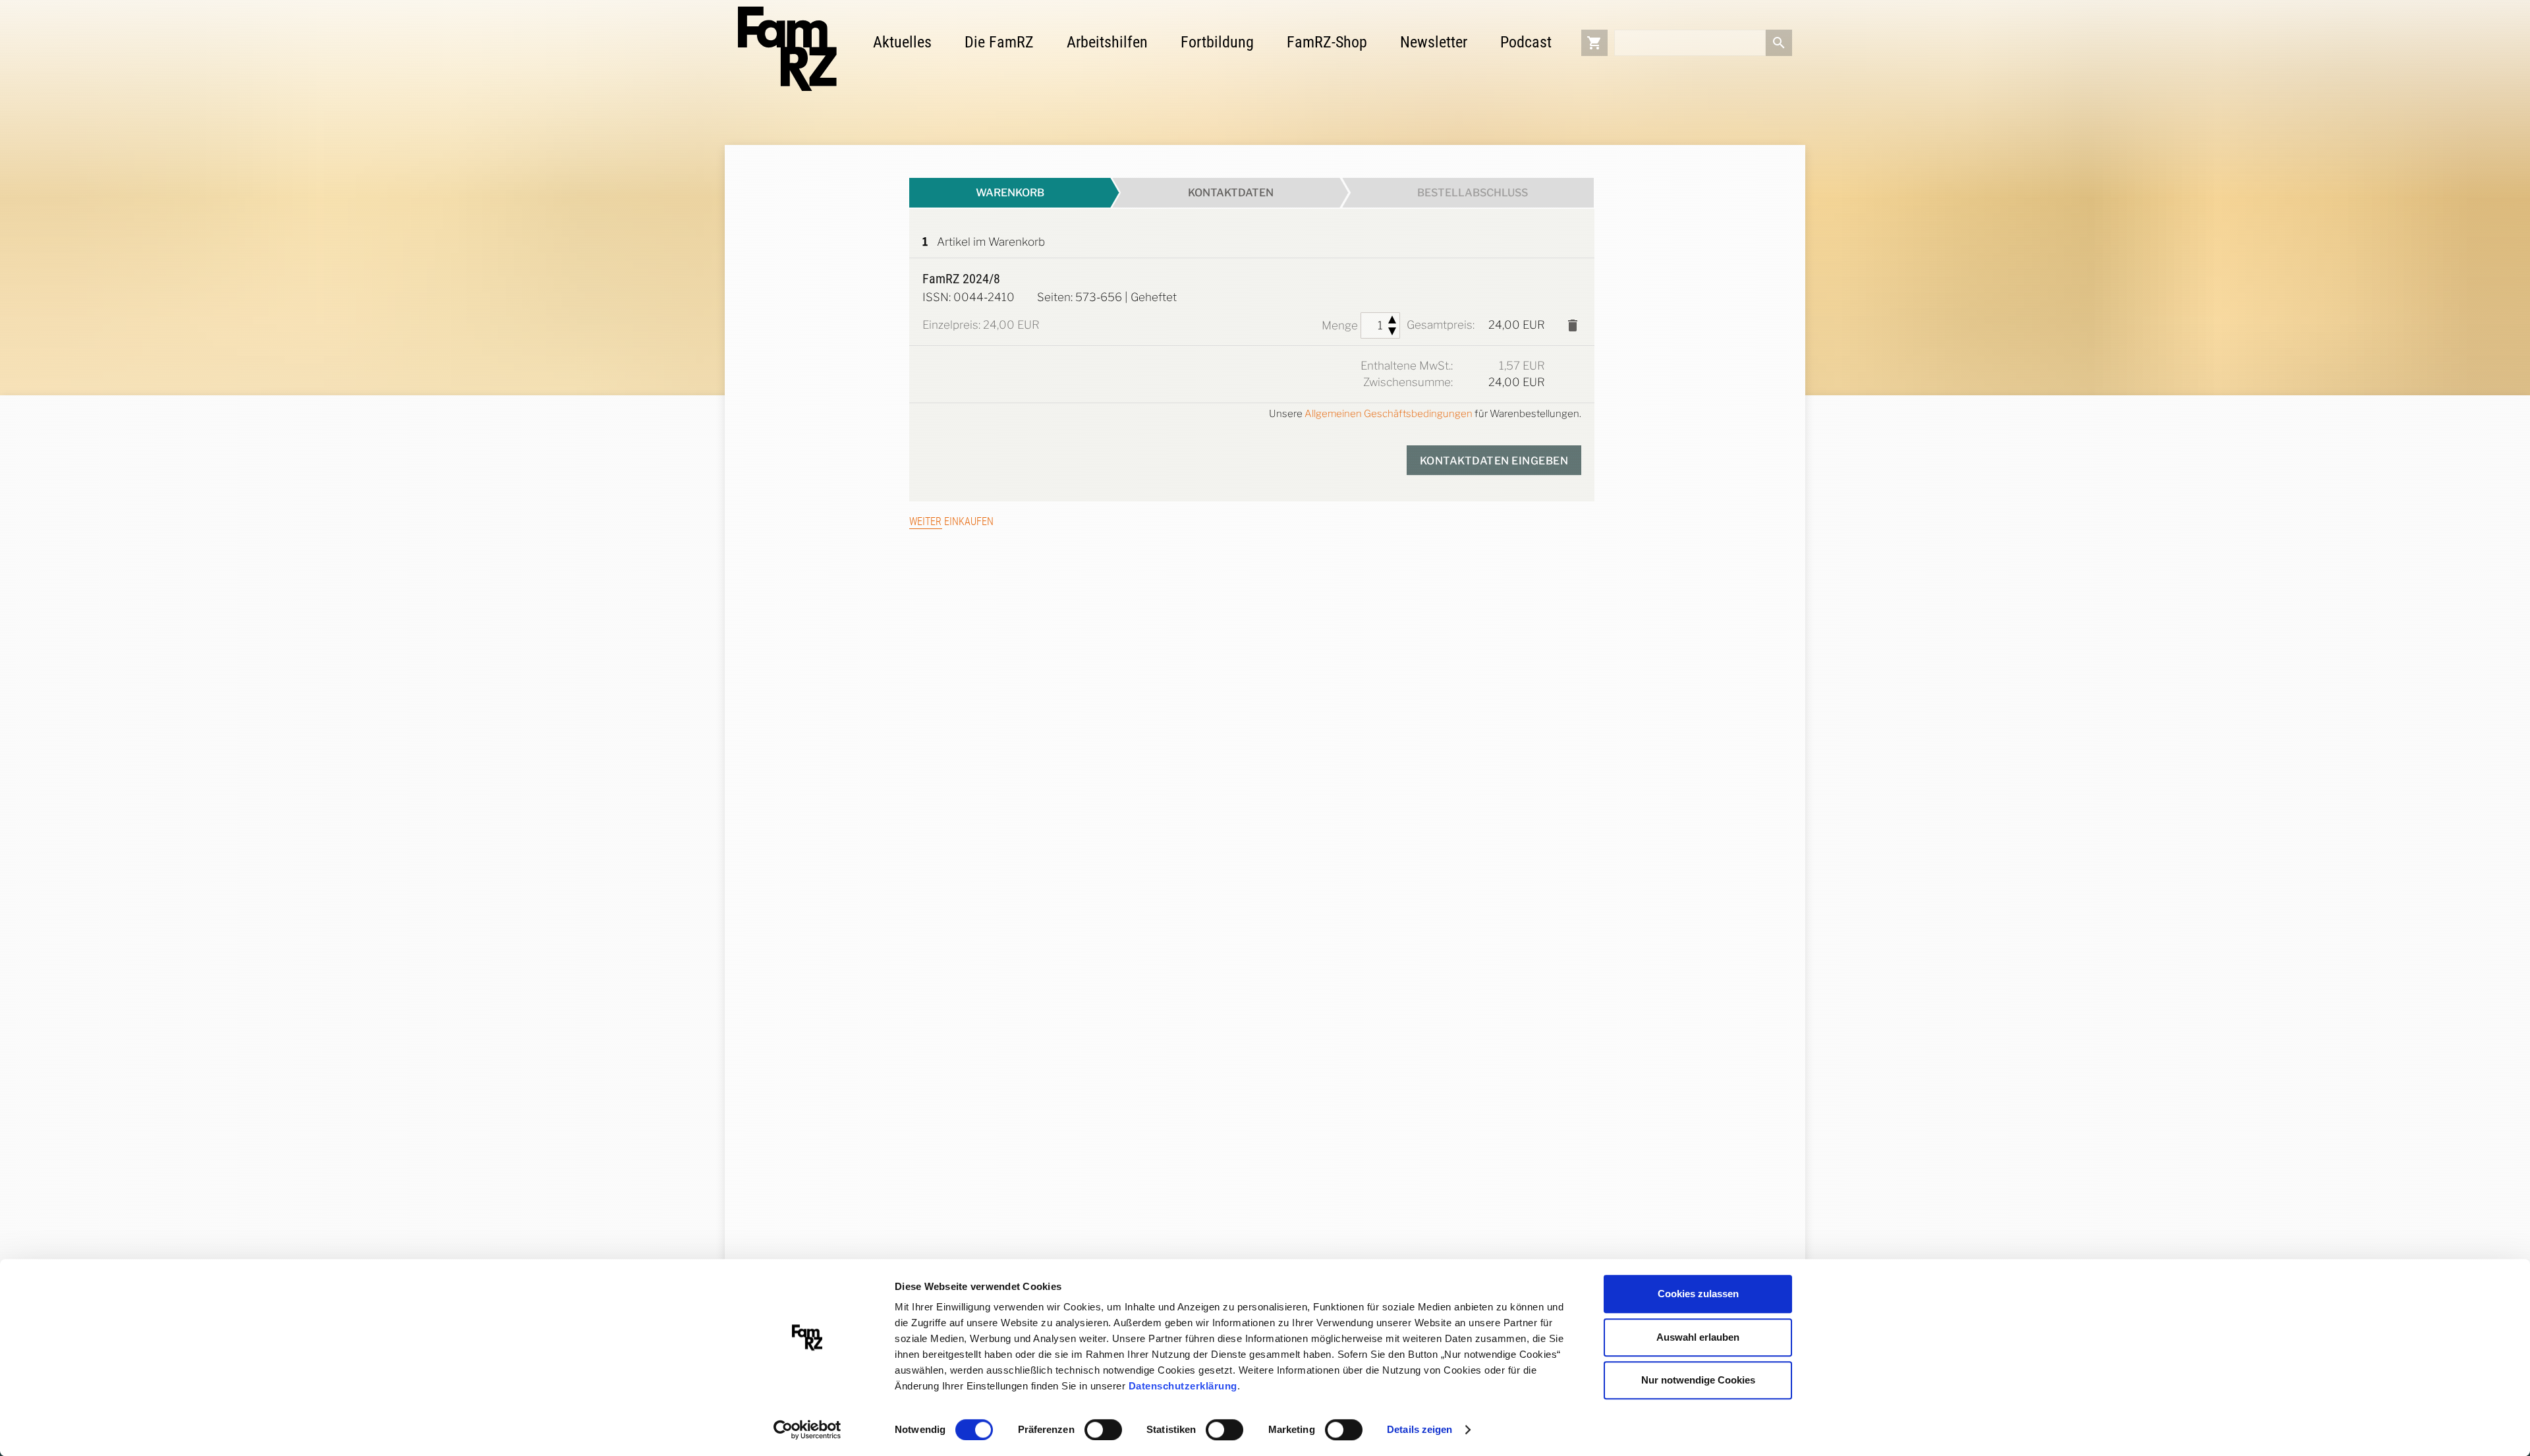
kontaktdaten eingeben (1494, 461)
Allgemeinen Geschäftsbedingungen (1389, 414)
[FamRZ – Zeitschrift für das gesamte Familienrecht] (787, 49)
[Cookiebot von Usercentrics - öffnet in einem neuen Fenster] (807, 1430)
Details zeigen (1420, 1429)
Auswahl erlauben (1698, 1337)
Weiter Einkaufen (951, 521)
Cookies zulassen (1698, 1294)
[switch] (1103, 1430)
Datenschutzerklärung (1183, 1386)
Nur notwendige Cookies (1698, 1380)
